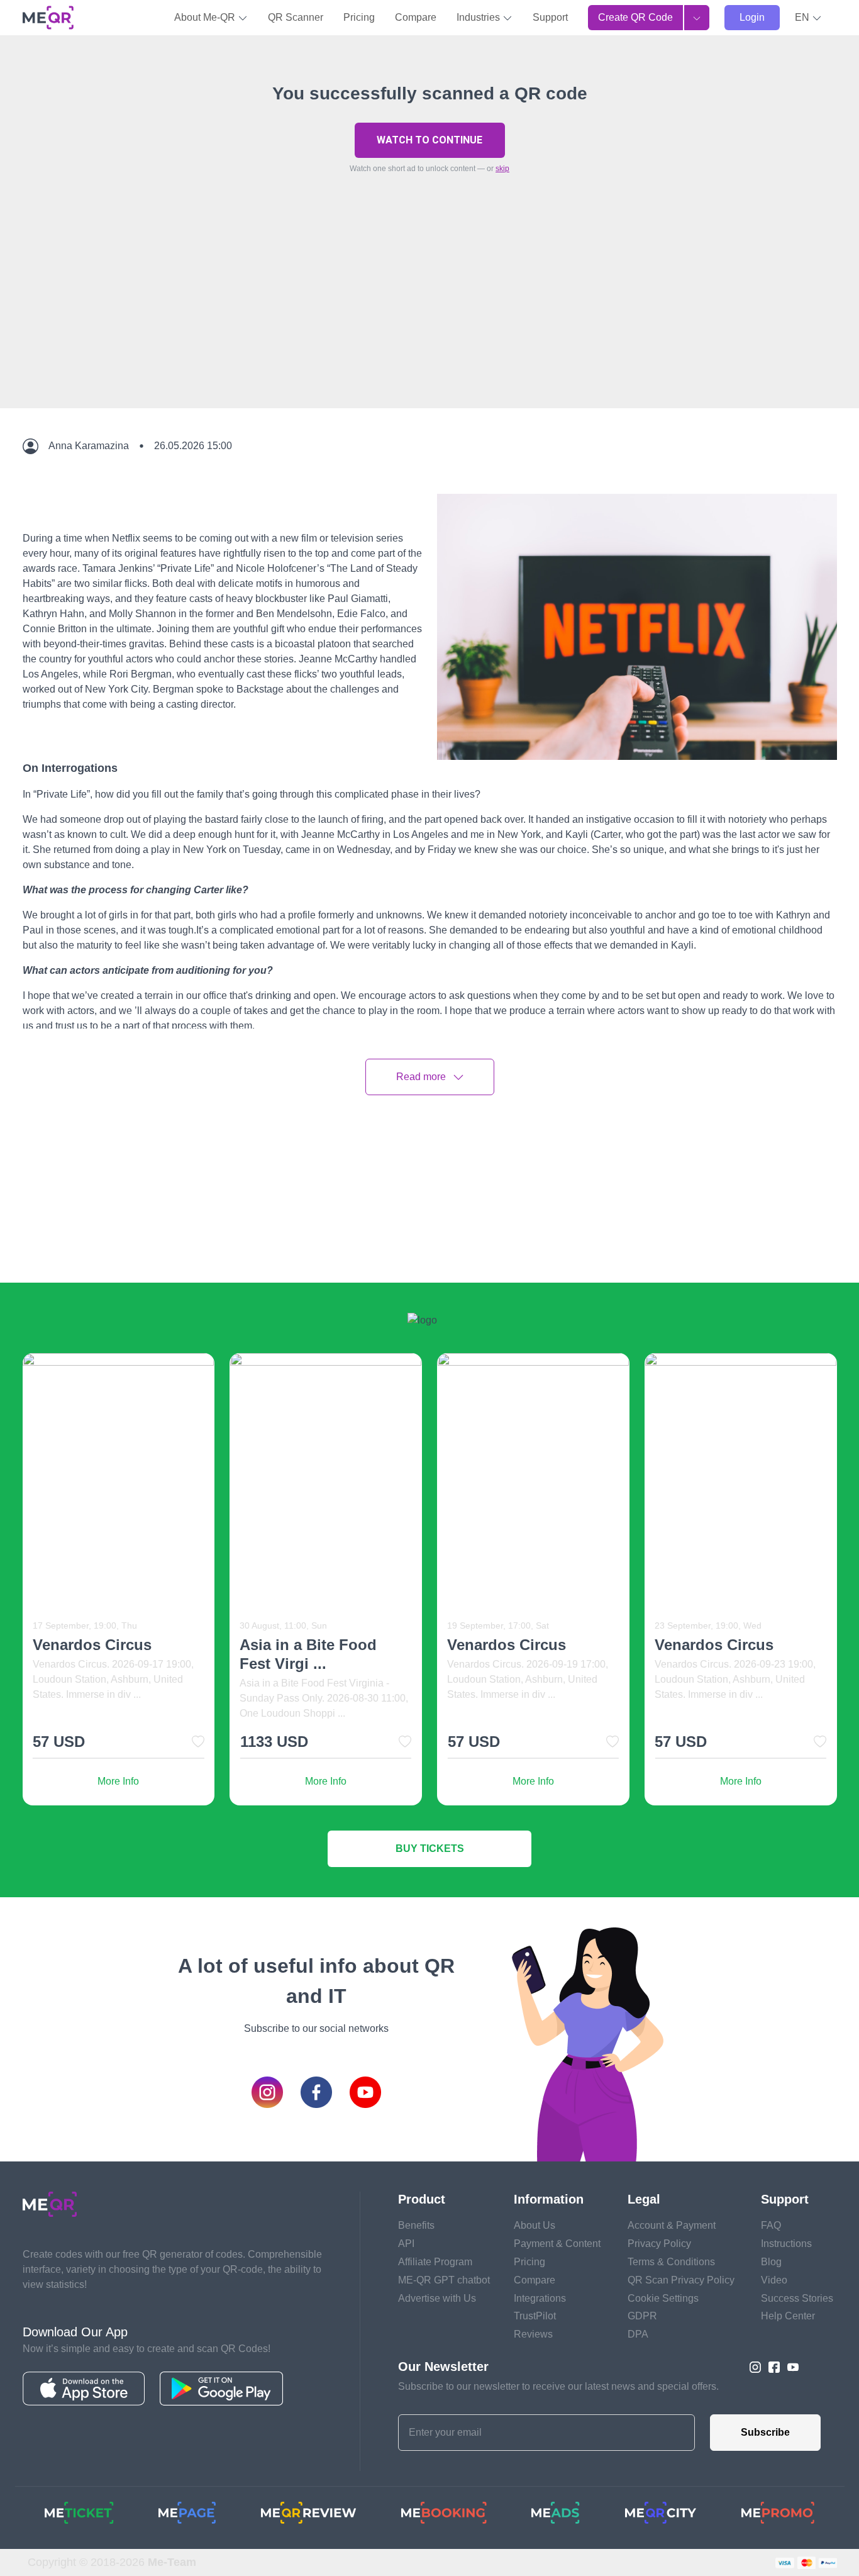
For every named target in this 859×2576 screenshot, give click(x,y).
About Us (535, 2225)
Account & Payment (672, 2225)
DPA (638, 2334)
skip (502, 169)
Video (774, 2280)
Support (550, 17)
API (406, 2244)
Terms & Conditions (671, 2262)
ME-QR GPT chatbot (444, 2280)
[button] (808, 18)
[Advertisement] (429, 320)
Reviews (533, 2334)
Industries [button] (479, 17)
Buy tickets (430, 1848)
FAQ (771, 2225)
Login (752, 17)
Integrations (540, 2298)
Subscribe (765, 2432)
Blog (771, 2262)
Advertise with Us (437, 2298)
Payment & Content (557, 2244)
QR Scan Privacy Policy (681, 2280)
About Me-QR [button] (206, 17)
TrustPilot (535, 2316)
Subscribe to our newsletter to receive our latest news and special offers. (558, 2386)
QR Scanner (296, 17)
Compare (416, 17)
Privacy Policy (659, 2244)
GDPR (642, 2316)
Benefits (416, 2225)
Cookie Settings (663, 2298)
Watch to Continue (429, 140)
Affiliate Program (435, 2262)
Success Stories (797, 2298)
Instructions (786, 2244)
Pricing (359, 17)
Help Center (788, 2316)
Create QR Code (635, 17)
